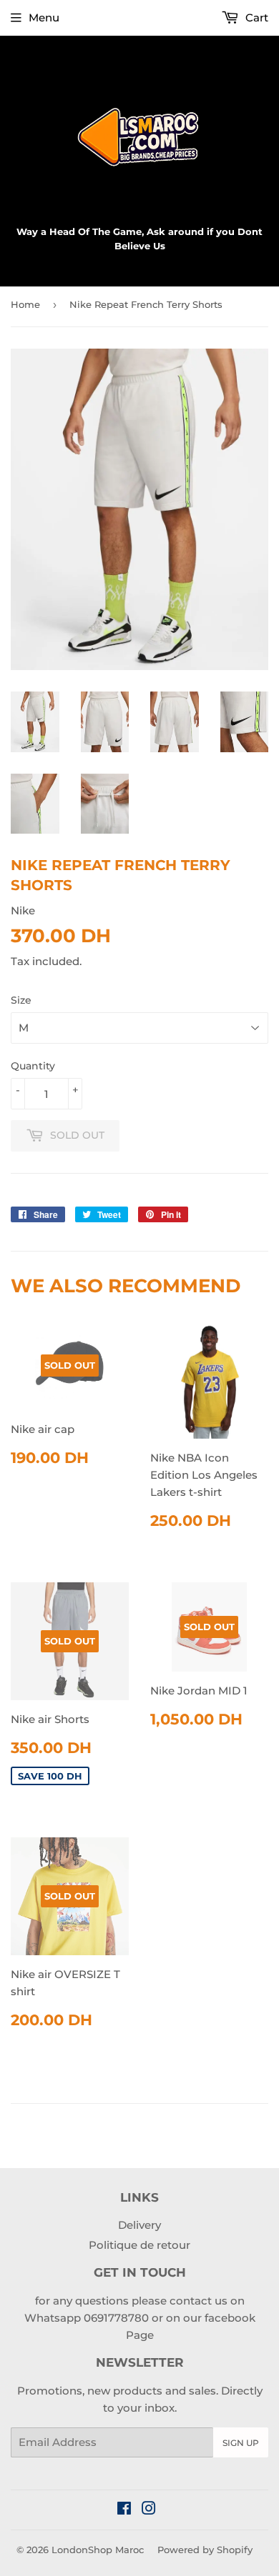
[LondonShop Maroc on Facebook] (124, 2510)
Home (25, 304)
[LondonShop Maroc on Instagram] (149, 2510)
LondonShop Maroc (98, 2550)
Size (21, 1000)
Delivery (139, 2225)
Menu (44, 18)
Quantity (33, 1066)
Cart (255, 18)
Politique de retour (139, 2245)
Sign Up (241, 2443)
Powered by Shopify (205, 2550)
